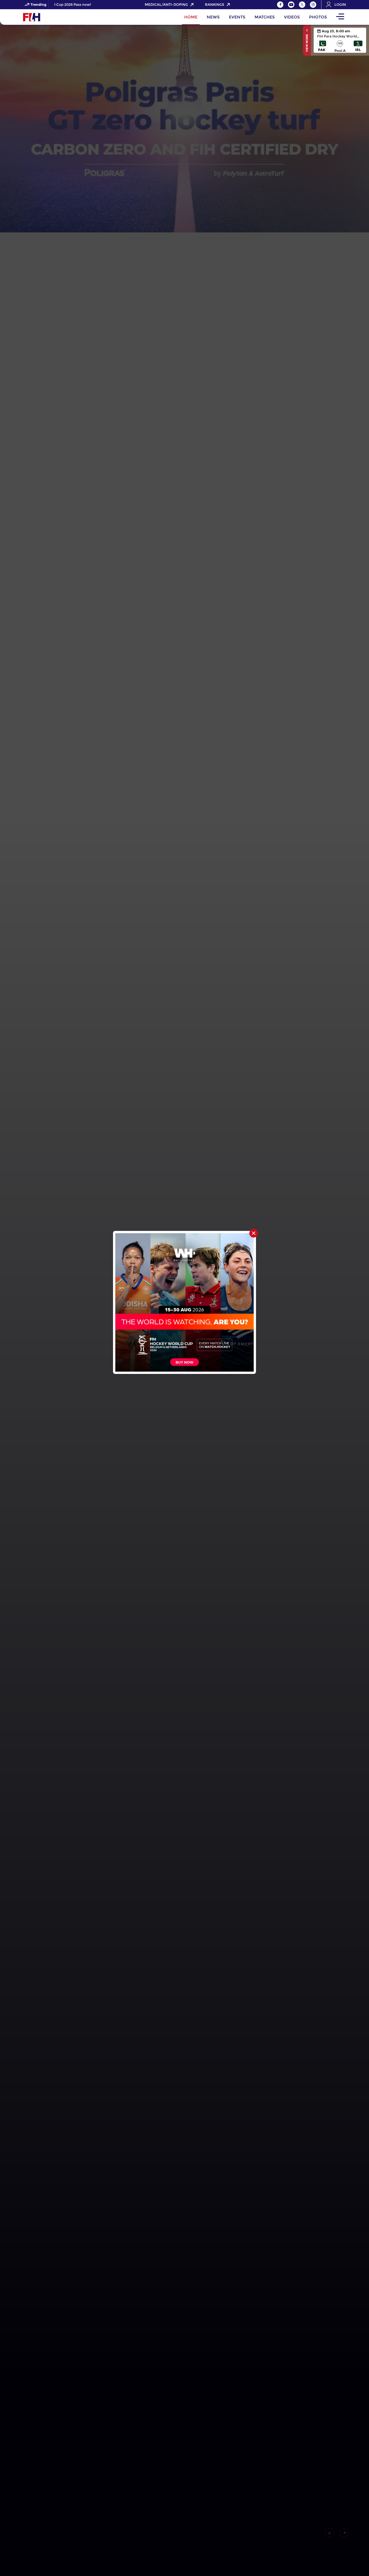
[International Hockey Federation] (50, 17)
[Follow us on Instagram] (313, 5)
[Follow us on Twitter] (302, 5)
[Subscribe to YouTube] (291, 5)
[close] (254, 1233)
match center (340, 40)
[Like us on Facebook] (280, 5)
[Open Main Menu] (340, 17)
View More (307, 43)
